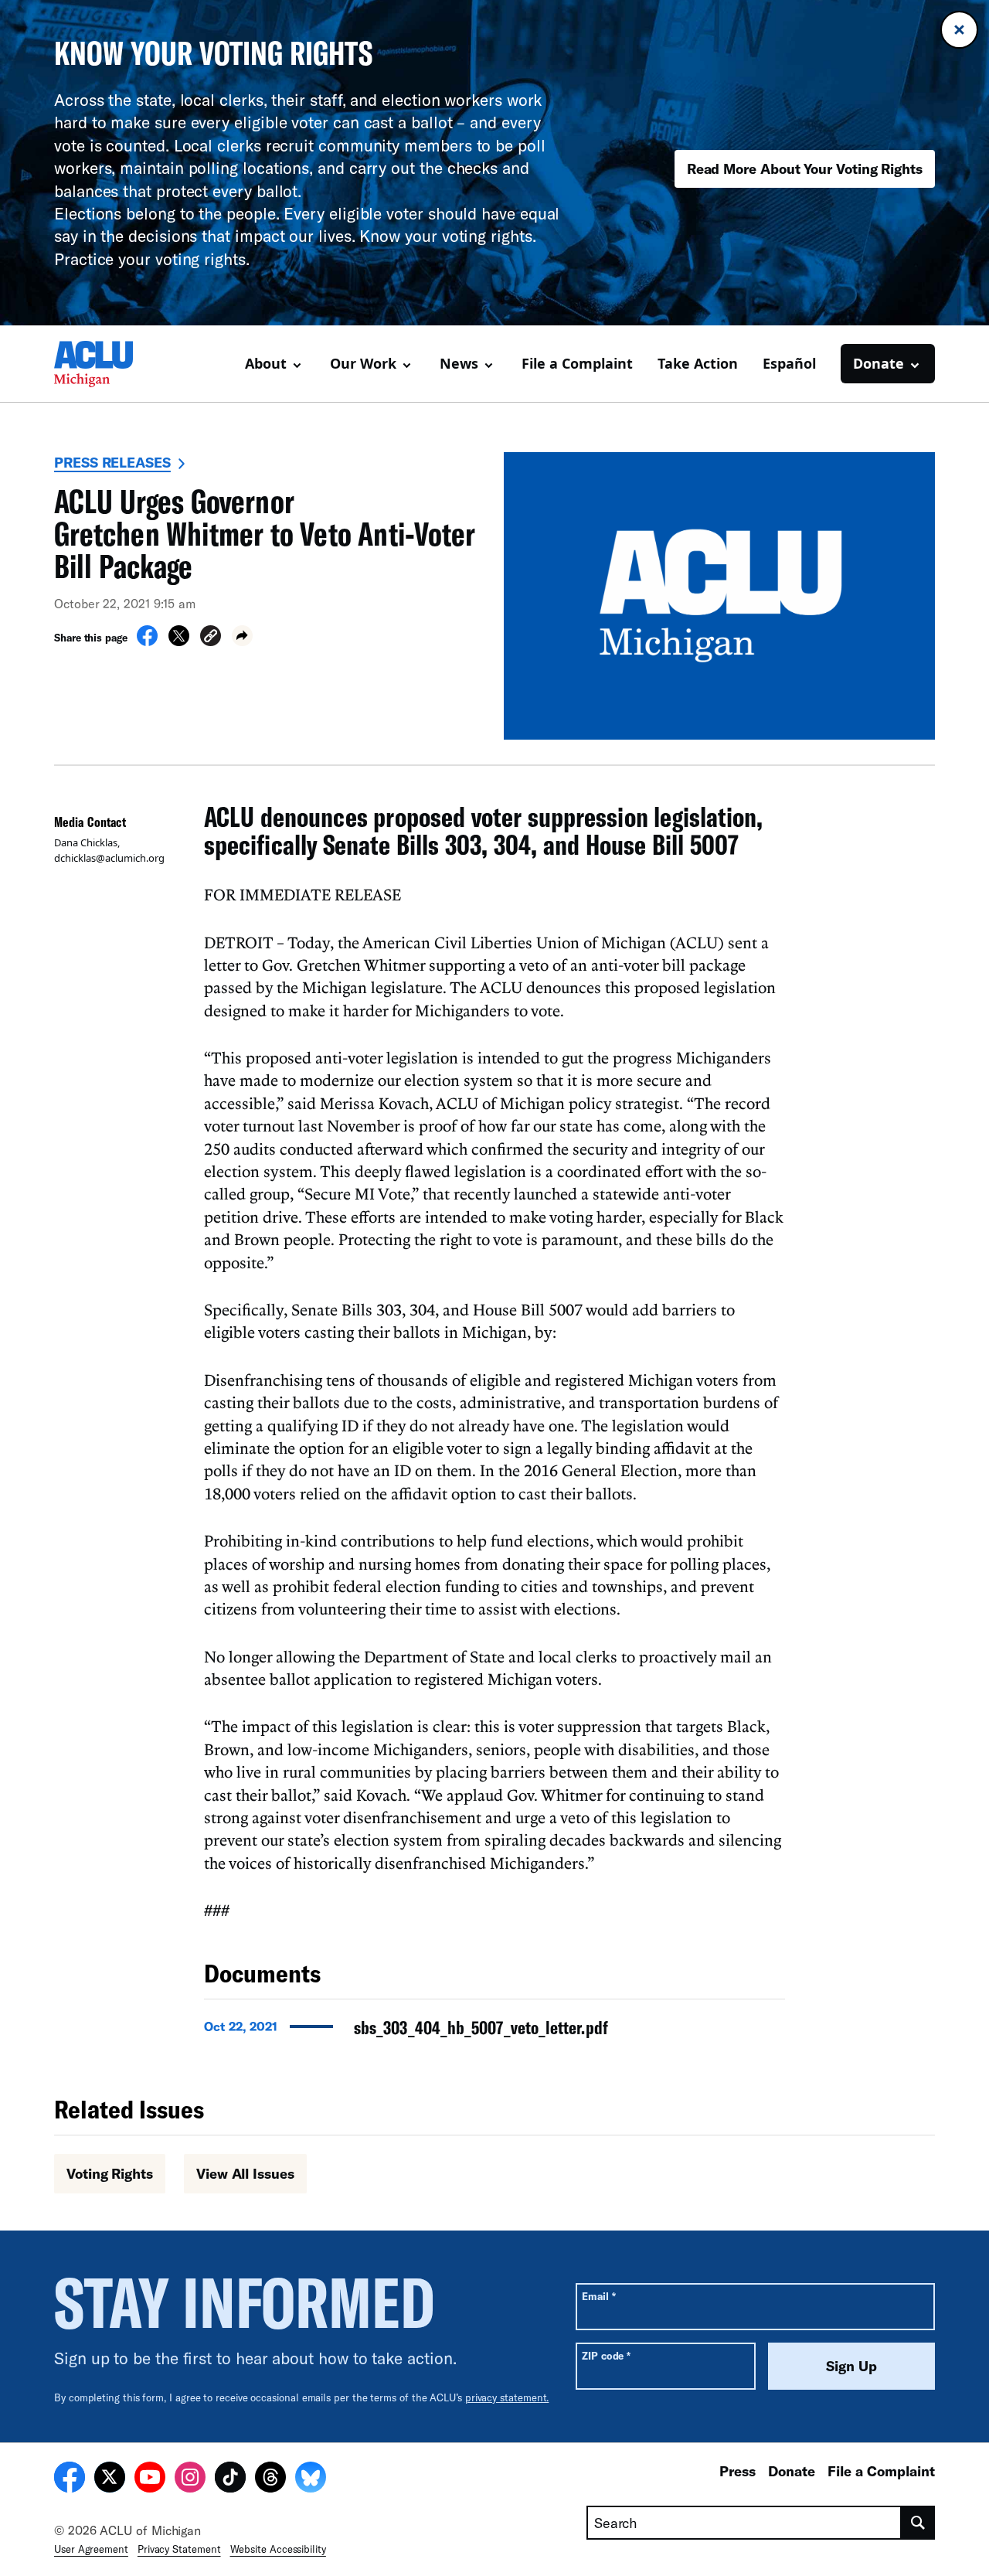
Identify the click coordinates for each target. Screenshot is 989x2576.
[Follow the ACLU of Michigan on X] (110, 2479)
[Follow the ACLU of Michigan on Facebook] (70, 2479)
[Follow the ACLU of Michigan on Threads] (270, 2479)
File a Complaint (577, 363)
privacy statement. (507, 2397)
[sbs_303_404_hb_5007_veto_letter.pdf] (494, 2032)
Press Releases (112, 462)
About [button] (266, 363)
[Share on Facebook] (147, 641)
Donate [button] (879, 363)
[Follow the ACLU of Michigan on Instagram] (190, 2479)
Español (789, 363)
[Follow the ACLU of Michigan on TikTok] (230, 2479)
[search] (918, 2523)
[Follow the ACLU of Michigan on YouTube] (150, 2479)
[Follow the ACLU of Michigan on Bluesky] (311, 2479)
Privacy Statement (179, 2549)
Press (738, 2471)
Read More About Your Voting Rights (805, 168)
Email (598, 2296)
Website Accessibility (278, 2549)
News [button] (459, 363)
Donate (792, 2471)
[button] (211, 638)
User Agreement (91, 2549)
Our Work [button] (363, 363)
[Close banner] (959, 30)
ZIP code (606, 2355)
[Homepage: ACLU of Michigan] (108, 364)
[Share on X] (179, 641)
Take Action (698, 363)
